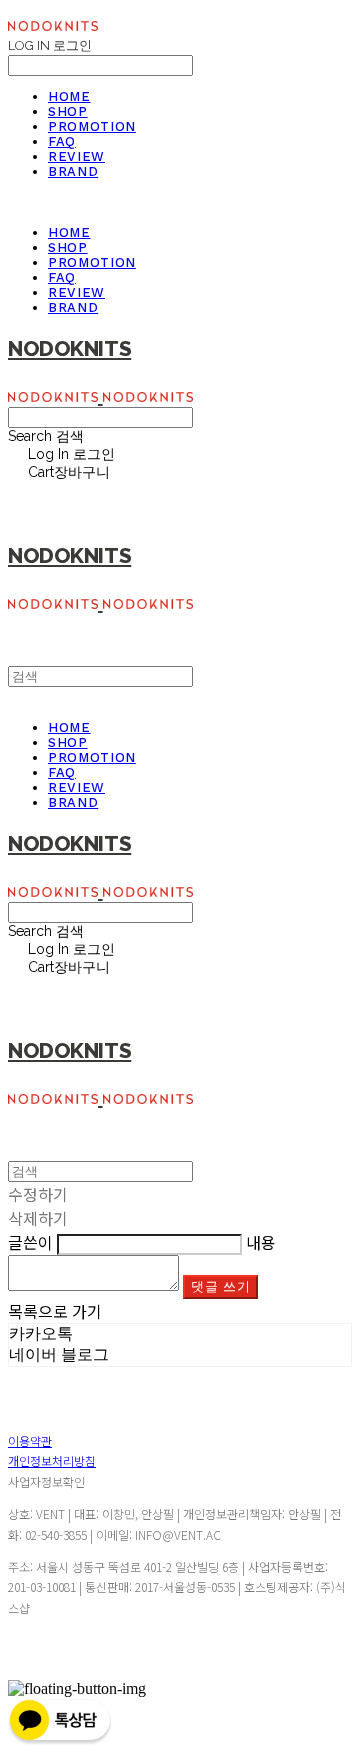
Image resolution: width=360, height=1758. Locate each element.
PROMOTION (92, 126)
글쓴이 (30, 1242)
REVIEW (76, 156)
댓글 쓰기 (220, 1286)
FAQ (62, 141)
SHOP (68, 111)
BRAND (73, 171)
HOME (69, 96)
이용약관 (30, 1440)
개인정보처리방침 (52, 1460)
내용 (261, 1242)
